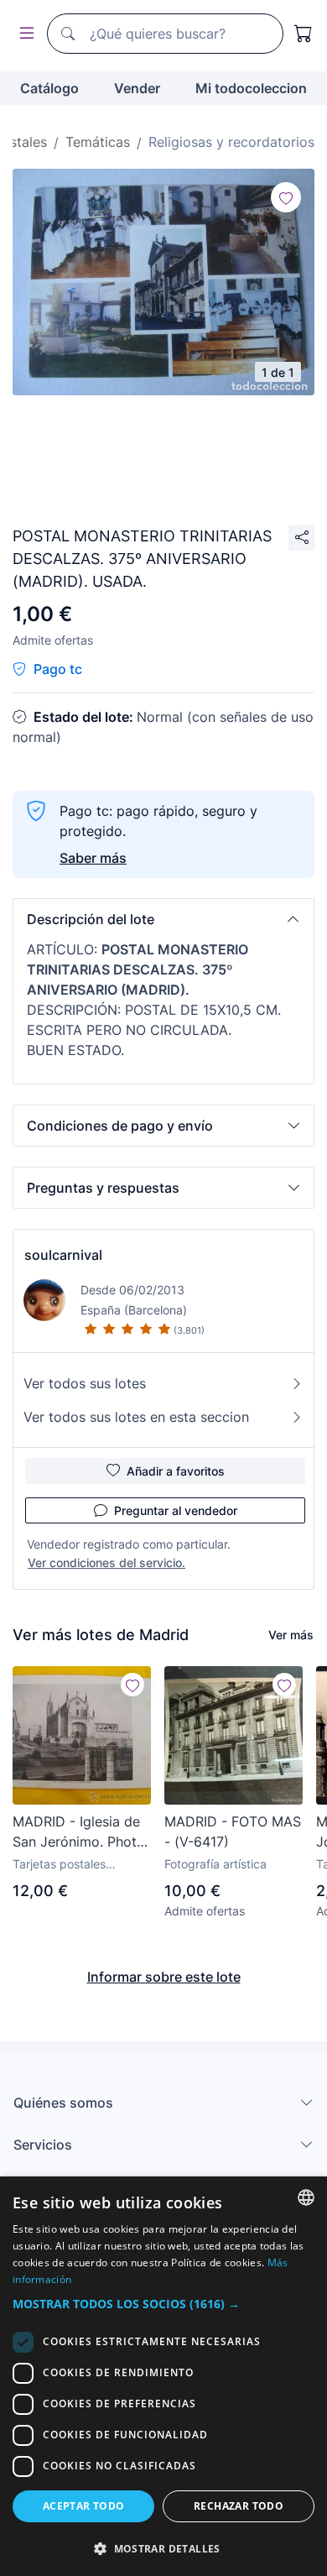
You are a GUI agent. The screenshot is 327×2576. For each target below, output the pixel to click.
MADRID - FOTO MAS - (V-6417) (233, 1831)
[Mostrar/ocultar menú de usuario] (23, 34)
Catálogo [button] (49, 88)
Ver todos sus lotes (85, 1383)
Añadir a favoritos (176, 1471)
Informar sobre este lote (164, 1977)
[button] (163, 919)
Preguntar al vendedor (176, 1510)
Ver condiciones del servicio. (106, 1562)
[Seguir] (286, 197)
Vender (137, 88)
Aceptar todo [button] (84, 2506)
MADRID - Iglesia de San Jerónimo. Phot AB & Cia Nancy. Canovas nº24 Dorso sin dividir (79, 1832)
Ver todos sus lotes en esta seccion (136, 1417)
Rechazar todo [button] (239, 2506)
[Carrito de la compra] (304, 34)
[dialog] (163, 2376)
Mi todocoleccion (251, 88)
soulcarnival (63, 1255)
